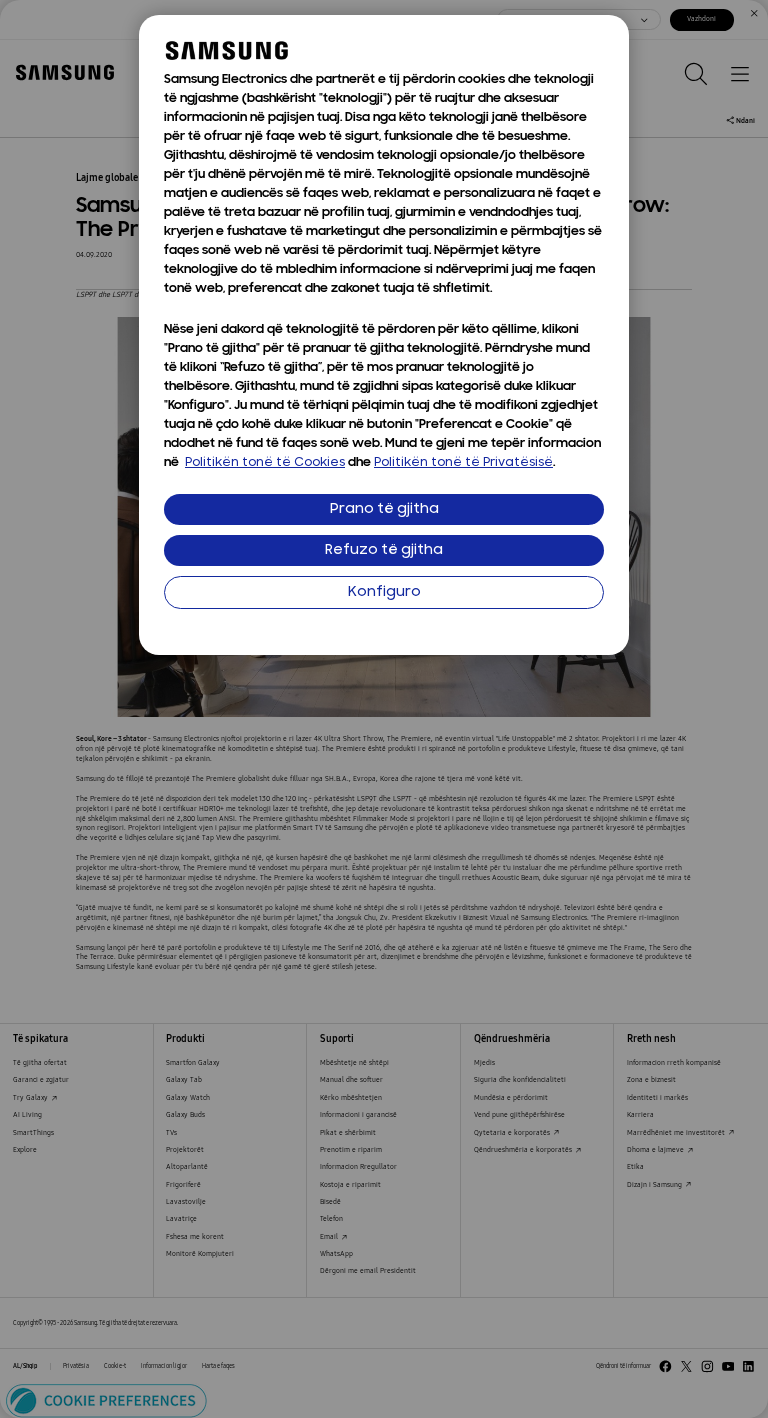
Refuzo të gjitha (384, 550)
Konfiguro (384, 592)
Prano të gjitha (384, 509)
